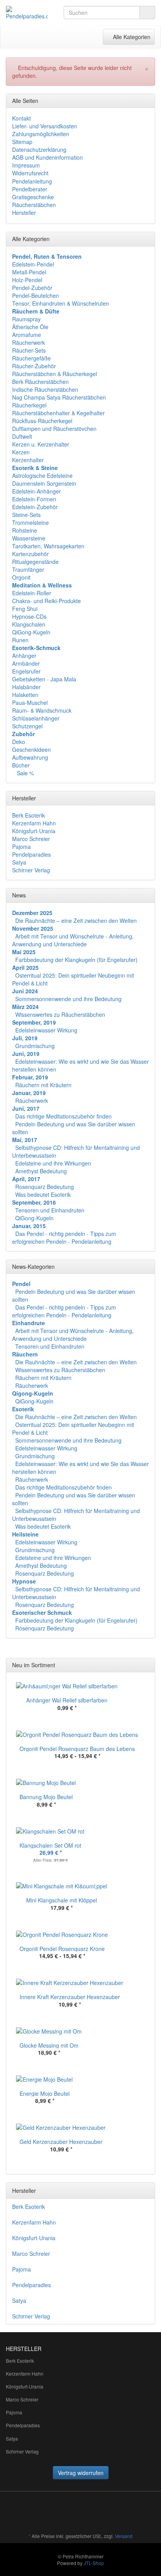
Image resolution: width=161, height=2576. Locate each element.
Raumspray (26, 319)
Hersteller (24, 213)
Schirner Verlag (31, 870)
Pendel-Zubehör (32, 288)
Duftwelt (22, 436)
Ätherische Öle (30, 327)
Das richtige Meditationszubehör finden (64, 1116)
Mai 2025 (24, 952)
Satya (19, 862)
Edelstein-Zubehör (35, 507)
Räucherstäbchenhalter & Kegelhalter (58, 413)
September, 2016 (34, 1202)
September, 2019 (34, 1022)
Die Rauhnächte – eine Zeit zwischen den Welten (76, 921)
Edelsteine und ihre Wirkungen (53, 1163)
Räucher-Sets (29, 350)
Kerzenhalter (28, 460)
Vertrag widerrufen (81, 2473)
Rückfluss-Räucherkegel (42, 421)
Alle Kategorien (129, 37)
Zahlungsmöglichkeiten (41, 134)
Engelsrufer (26, 671)
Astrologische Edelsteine (42, 476)
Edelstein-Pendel (33, 264)
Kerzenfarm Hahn (34, 823)
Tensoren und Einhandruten (50, 1210)
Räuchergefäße (31, 358)
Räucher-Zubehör (34, 366)
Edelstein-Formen (34, 499)
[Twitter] (97, 2513)
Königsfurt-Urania (34, 831)
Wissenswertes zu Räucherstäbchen (60, 1014)
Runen (20, 640)
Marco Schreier (31, 839)
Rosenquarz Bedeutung (45, 1187)
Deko (19, 742)
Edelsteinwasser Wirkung (46, 1030)
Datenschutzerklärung (39, 150)
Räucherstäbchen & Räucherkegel (55, 374)
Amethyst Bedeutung (41, 1171)
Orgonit (21, 577)
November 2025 (33, 928)
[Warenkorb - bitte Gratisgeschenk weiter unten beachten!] (61, 37)
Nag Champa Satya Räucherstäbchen (59, 397)
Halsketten (25, 695)
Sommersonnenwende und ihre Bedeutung (68, 999)
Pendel (21, 1284)
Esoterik (23, 1409)
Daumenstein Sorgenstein (44, 483)
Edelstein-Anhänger (37, 491)
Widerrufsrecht (30, 173)
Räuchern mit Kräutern (43, 1085)
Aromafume (27, 335)
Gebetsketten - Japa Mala (44, 679)
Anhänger (24, 656)
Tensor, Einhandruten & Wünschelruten (61, 303)
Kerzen (21, 452)
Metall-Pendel (29, 272)
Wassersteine (29, 538)
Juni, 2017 (26, 1108)
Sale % (25, 773)
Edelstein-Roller (32, 593)
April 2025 (25, 967)
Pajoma (21, 847)
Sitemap (22, 142)
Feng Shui (25, 609)
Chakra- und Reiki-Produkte (47, 601)
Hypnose (24, 1581)
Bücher (21, 765)
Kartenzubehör (30, 554)
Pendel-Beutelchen (36, 295)
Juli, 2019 (25, 1038)
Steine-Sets (26, 515)
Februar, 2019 (30, 1077)
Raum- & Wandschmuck (42, 710)
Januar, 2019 (29, 1093)
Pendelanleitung (32, 181)
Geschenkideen (31, 749)
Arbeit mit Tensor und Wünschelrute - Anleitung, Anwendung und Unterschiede (73, 940)
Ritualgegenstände (35, 562)
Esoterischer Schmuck (42, 1612)
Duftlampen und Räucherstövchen (54, 429)
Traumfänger (28, 569)
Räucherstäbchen (34, 205)
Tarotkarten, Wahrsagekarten (48, 546)
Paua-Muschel (30, 703)
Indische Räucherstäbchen (45, 389)
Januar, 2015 (29, 1226)
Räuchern (25, 1354)
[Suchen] (147, 13)
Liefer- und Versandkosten (45, 126)
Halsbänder (26, 687)
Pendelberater (30, 189)
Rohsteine (25, 530)
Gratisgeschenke (33, 197)
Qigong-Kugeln (33, 1393)
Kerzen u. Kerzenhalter (41, 444)
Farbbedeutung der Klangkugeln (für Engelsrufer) (76, 960)
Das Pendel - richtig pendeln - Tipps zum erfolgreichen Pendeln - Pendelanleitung (64, 1238)
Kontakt (21, 118)
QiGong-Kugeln (31, 632)
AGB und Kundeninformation (47, 157)
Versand (124, 2536)
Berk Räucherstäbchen (40, 382)
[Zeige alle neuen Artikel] (147, 1665)
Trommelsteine (30, 522)
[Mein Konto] (77, 37)
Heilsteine (25, 1534)
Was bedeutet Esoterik (43, 1194)
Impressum (26, 165)
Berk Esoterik (29, 815)
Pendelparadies (31, 854)
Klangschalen (29, 624)
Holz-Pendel (27, 280)
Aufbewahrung (30, 757)
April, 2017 (26, 1179)
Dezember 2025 (32, 913)
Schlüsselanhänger (36, 718)
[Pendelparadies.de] (27, 13)
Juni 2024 (25, 991)
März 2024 (25, 1007)
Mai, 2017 (25, 1140)
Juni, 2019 (26, 1054)
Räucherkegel (29, 405)
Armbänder (26, 663)
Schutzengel (27, 726)
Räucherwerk (29, 342)
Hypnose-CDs (29, 616)
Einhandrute (29, 1323)
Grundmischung (35, 1046)
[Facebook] (86, 2513)
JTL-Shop (94, 2563)
